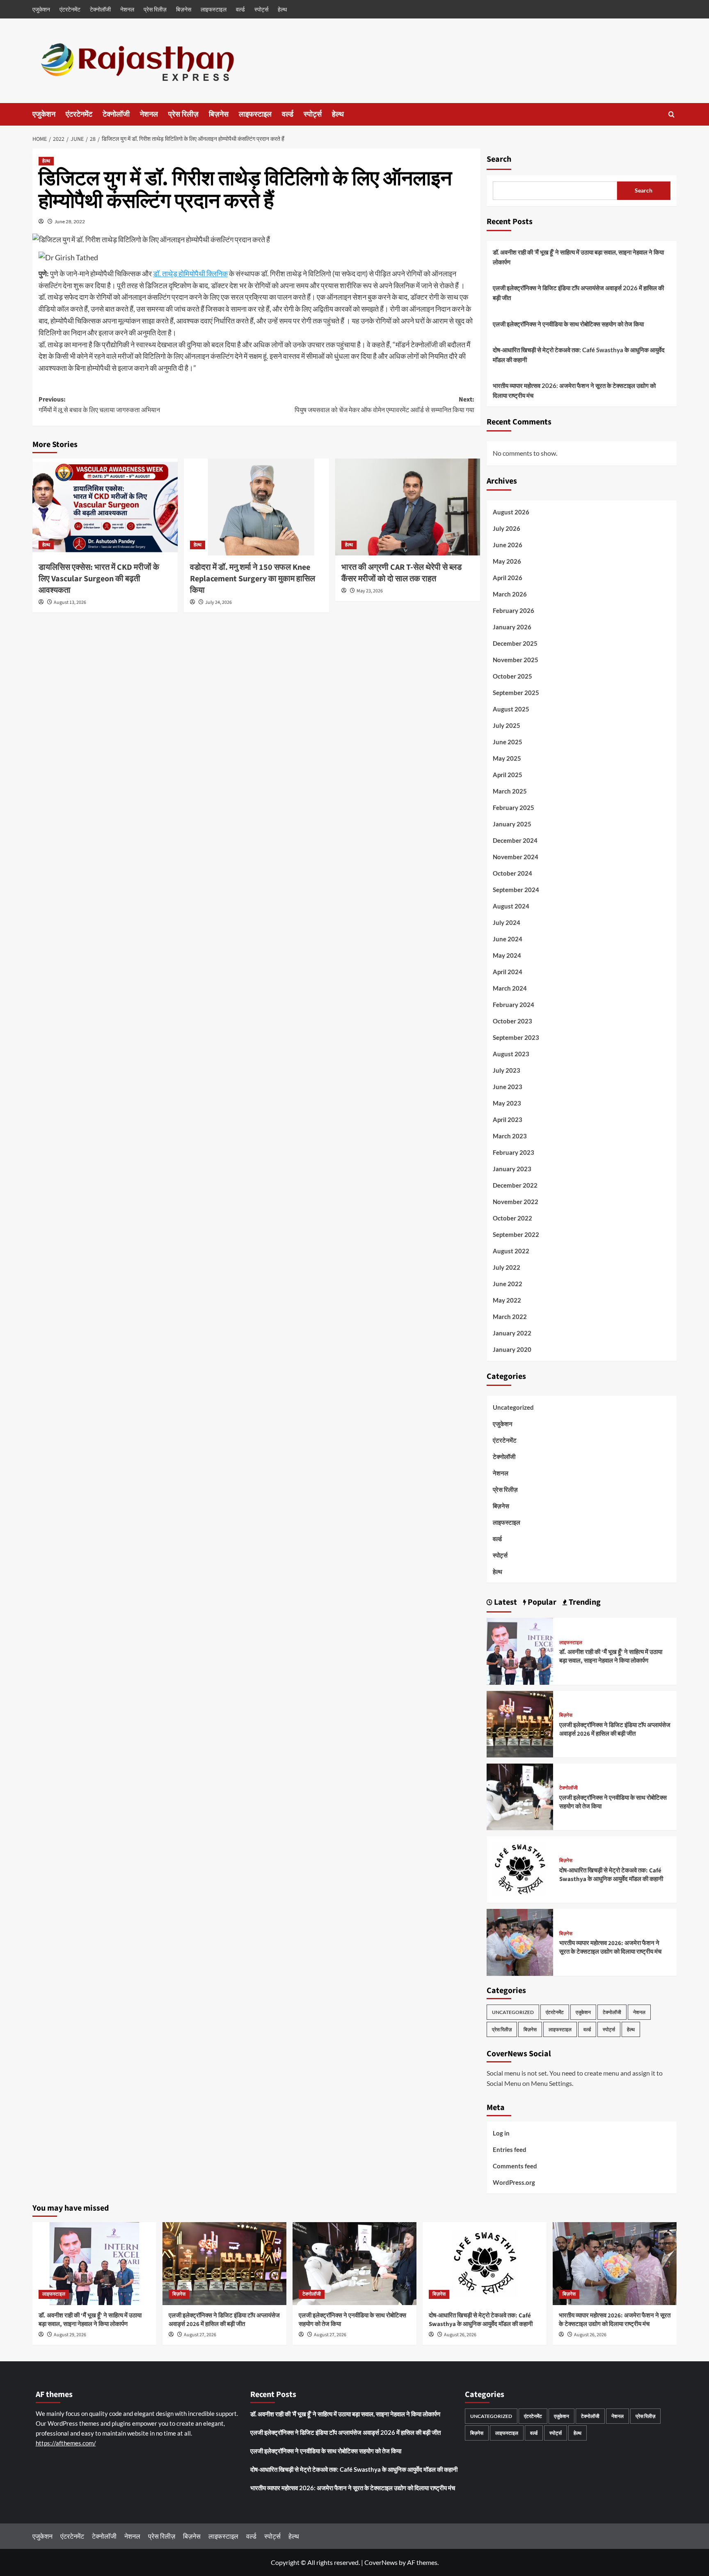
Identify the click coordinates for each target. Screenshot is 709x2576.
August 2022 (511, 1251)
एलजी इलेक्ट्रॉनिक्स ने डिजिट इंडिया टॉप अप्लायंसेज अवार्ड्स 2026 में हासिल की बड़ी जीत (578, 293)
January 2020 (512, 1349)
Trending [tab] (584, 1602)
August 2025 (511, 709)
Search (499, 159)
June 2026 (508, 545)
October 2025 (512, 676)
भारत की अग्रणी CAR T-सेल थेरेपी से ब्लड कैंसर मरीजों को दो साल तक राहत (401, 573)
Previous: (99, 405)
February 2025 (513, 807)
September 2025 (516, 693)
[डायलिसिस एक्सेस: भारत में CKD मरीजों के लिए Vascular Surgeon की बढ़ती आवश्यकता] (105, 507)
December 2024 (515, 840)
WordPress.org (514, 2182)
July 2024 (507, 922)
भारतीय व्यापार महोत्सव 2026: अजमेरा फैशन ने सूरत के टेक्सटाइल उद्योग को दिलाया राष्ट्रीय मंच (574, 390)
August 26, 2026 (460, 2335)
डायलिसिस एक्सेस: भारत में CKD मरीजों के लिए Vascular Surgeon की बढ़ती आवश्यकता (99, 579)
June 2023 (508, 1087)
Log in (501, 2133)
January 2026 (512, 627)
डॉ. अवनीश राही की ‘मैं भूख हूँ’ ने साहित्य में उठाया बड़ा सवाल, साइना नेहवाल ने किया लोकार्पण (578, 257)
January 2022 (512, 1333)
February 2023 (513, 1152)
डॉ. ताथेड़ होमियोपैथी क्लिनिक (190, 273)
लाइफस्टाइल (214, 9)
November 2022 (516, 1202)
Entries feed (510, 2149)
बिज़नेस (184, 9)
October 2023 (512, 1021)
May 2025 (507, 758)
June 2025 (508, 742)
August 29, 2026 (70, 2335)
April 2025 (508, 775)
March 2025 (510, 791)
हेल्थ (282, 9)
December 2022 (515, 1185)
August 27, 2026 (200, 2335)
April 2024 (508, 972)
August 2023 (511, 1054)
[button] (671, 114)
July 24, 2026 (218, 602)
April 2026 (508, 578)
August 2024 (511, 906)
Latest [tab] (505, 1602)
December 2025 (515, 643)
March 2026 (510, 594)
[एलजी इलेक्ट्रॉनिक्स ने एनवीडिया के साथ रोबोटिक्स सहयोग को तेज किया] (520, 1796)
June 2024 (508, 939)
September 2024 (516, 890)
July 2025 (507, 725)
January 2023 (512, 1169)
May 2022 (507, 1300)
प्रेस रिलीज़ (155, 9)
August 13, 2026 (70, 602)
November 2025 (516, 660)
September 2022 (516, 1234)
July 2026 (507, 528)
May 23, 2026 (370, 591)
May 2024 (507, 955)
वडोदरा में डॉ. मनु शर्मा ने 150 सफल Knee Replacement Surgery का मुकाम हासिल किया (253, 579)
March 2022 (510, 1317)
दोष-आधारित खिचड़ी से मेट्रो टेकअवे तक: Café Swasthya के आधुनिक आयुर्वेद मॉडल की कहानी (579, 355)
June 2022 (508, 1284)
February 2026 (513, 610)
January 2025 (512, 824)
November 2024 (516, 857)
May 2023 (507, 1103)
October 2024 (512, 873)
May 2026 (507, 561)
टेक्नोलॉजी (100, 9)
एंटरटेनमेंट (70, 9)
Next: (384, 405)
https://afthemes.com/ (66, 2443)
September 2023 (516, 1037)
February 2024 (513, 1005)
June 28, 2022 (70, 221)
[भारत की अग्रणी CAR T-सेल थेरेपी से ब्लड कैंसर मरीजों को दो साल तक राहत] (408, 507)
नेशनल (127, 9)
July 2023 (507, 1070)
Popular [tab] (541, 1602)
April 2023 (508, 1119)
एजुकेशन (41, 9)
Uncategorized (513, 1407)
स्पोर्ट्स (261, 9)
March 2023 (510, 1136)
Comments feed (515, 2166)
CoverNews (381, 2562)
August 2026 (511, 512)
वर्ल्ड (240, 9)
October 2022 (512, 1218)
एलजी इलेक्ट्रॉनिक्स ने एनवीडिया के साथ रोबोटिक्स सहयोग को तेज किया (568, 324)
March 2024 (510, 988)
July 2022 (507, 1267)
